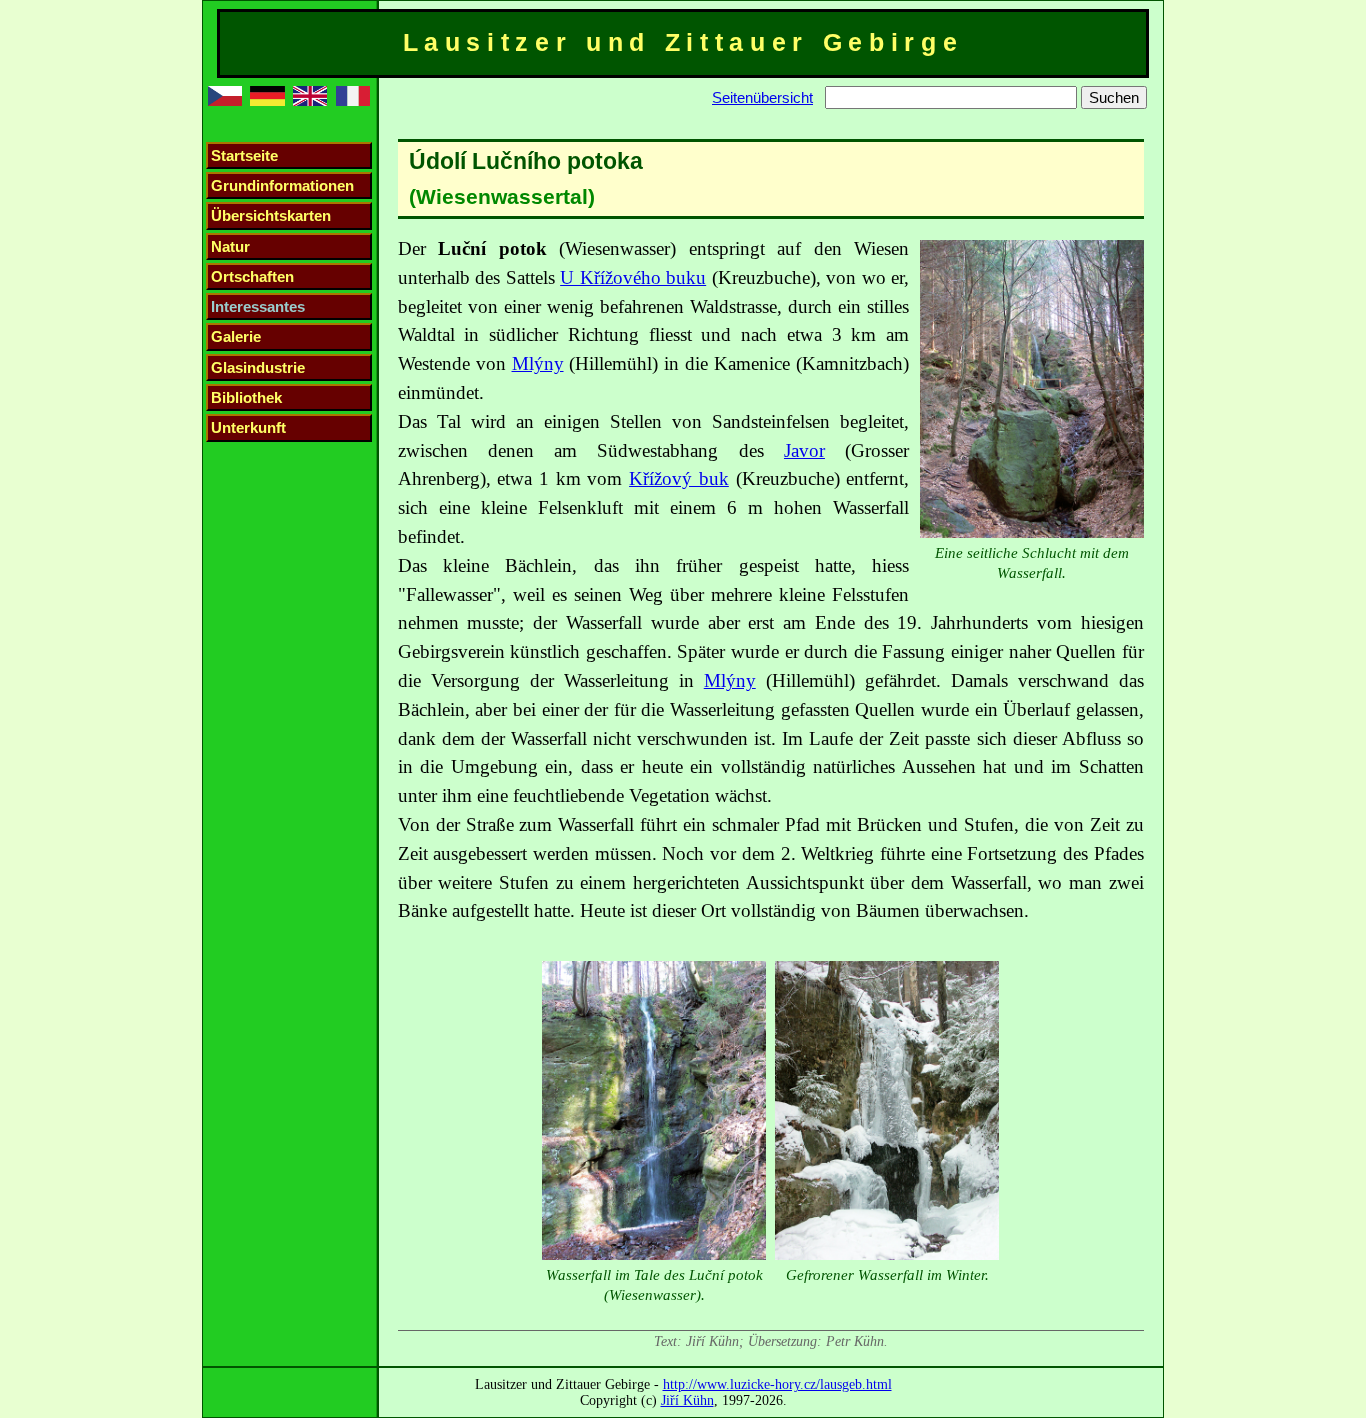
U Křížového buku (633, 277)
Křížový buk (679, 478)
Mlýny (538, 363)
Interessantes (258, 306)
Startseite (244, 155)
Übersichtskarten (271, 215)
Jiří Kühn (687, 1400)
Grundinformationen (282, 185)
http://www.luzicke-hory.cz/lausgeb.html (777, 1384)
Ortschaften (252, 276)
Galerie (236, 336)
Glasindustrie (258, 367)
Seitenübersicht (762, 97)
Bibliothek (246, 397)
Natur (230, 246)
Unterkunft (248, 427)
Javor (804, 450)
